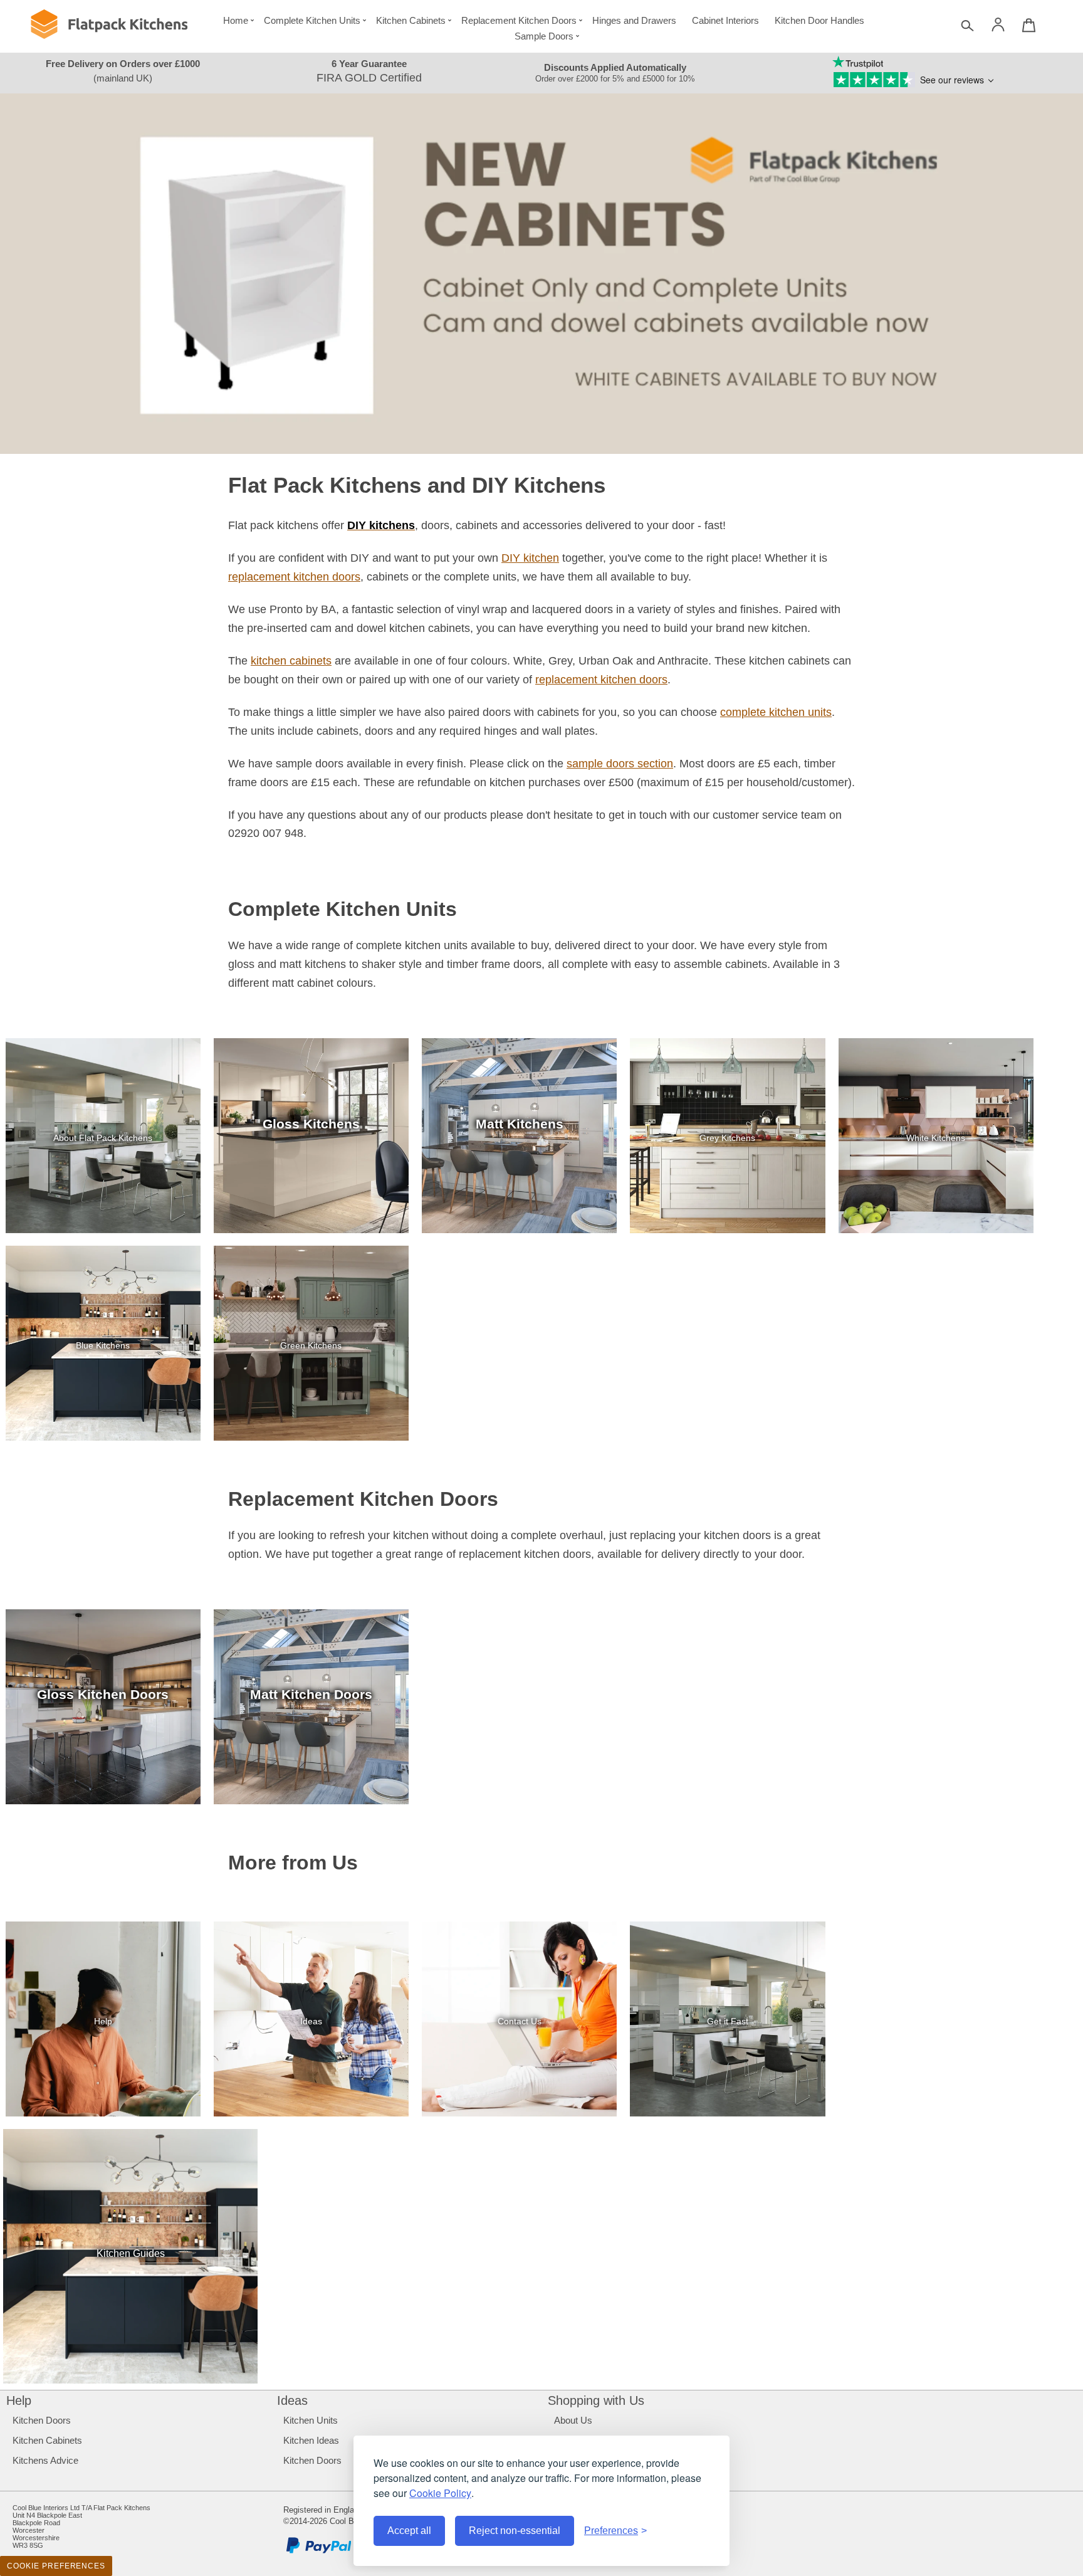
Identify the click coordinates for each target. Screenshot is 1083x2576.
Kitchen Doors (42, 2420)
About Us (573, 2420)
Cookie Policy (440, 2493)
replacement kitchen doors (294, 577)
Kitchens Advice (45, 2460)
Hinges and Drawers (634, 20)
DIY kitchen (530, 558)
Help (19, 2400)
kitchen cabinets (291, 661)
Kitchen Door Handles (819, 20)
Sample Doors (544, 36)
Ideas (292, 2400)
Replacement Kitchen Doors (519, 20)
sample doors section (620, 764)
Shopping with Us (596, 2400)
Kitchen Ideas (311, 2440)
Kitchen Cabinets (411, 20)
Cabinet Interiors (725, 20)
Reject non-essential (515, 2531)
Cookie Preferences (56, 2566)
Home (236, 20)
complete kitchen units (776, 712)
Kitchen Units (311, 2420)
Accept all (409, 2531)
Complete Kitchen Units (312, 20)
